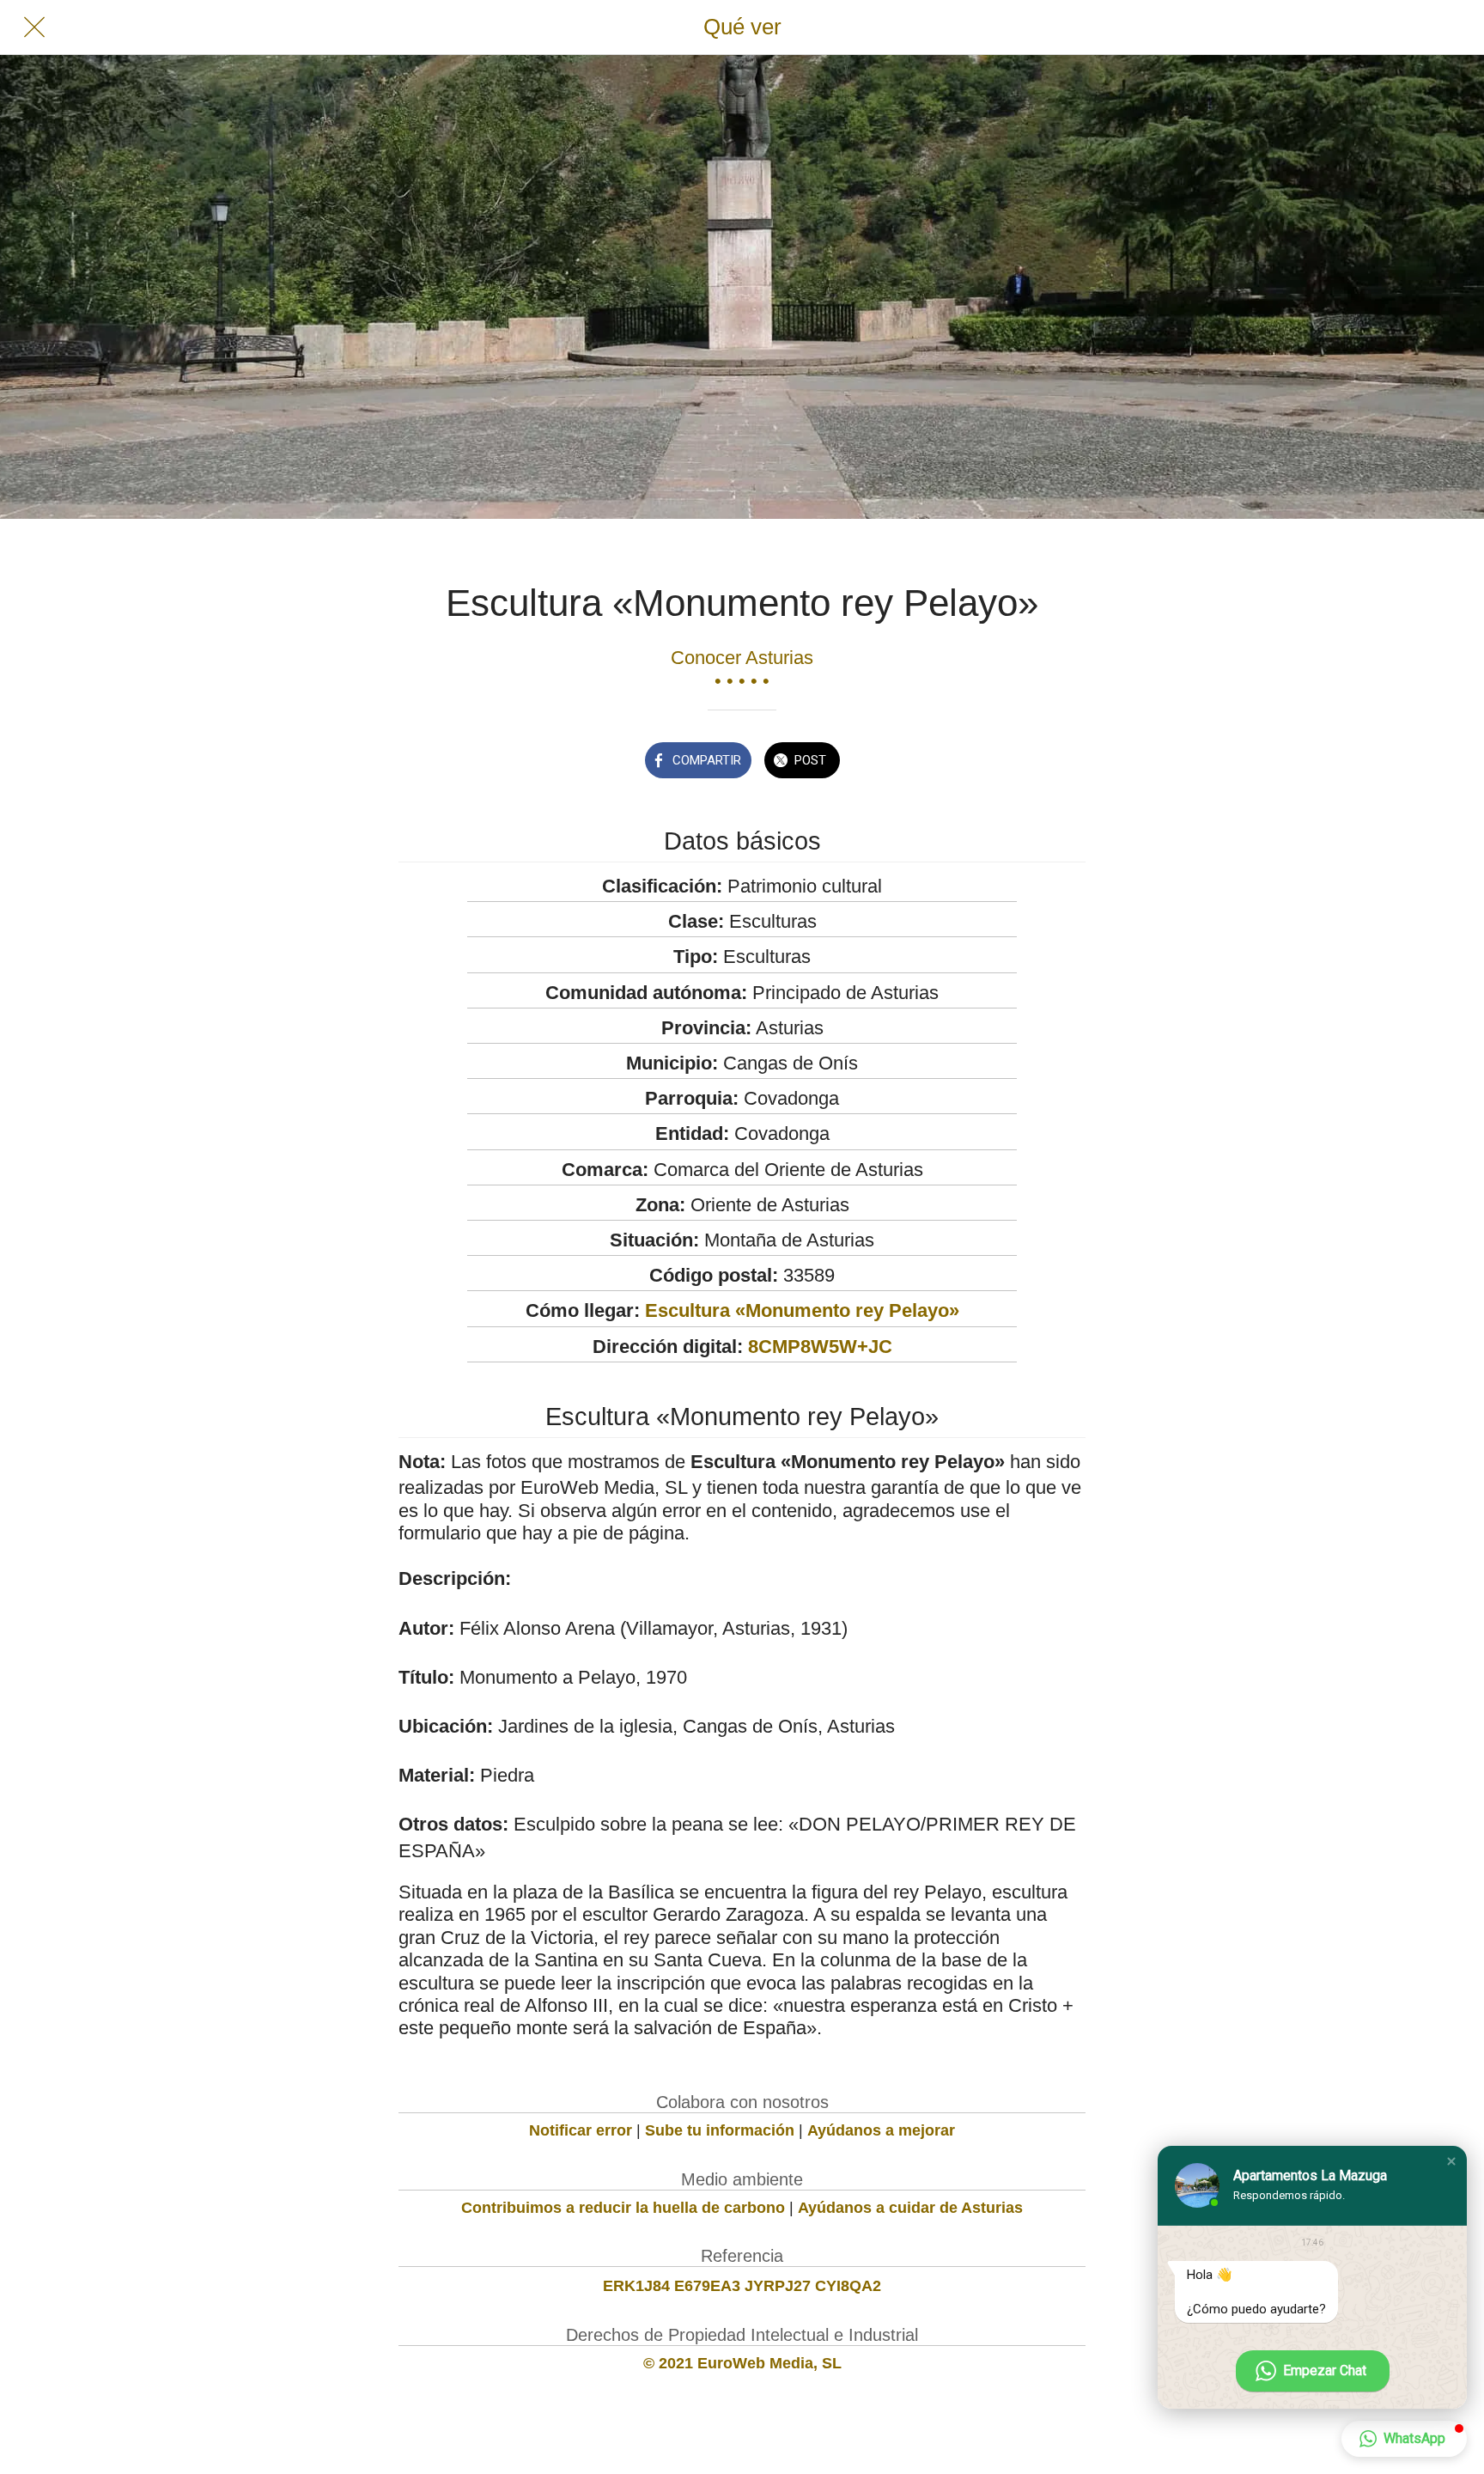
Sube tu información (720, 2130)
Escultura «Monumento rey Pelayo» (802, 1310)
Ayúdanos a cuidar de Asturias (910, 2208)
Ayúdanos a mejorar (881, 2130)
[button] (1451, 2161)
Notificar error (581, 2130)
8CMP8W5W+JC (820, 1347)
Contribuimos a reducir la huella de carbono (623, 2208)
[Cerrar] (34, 27)
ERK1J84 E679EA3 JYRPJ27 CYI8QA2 (742, 2286)
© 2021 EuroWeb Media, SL (742, 2363)
